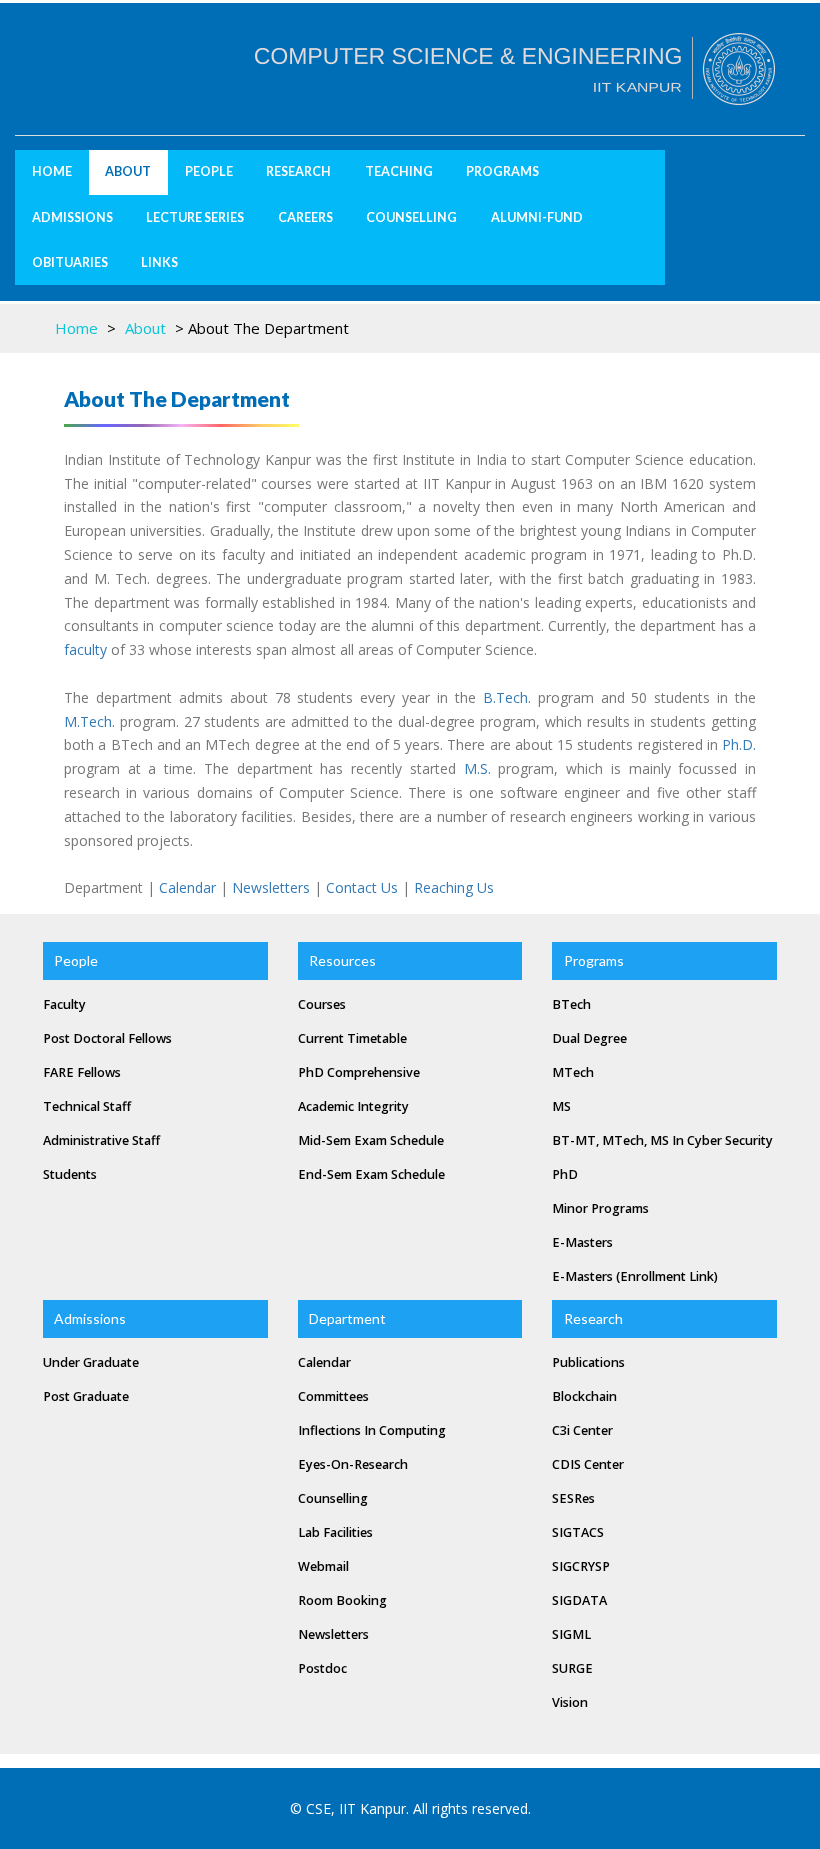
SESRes (573, 1498)
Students (70, 1174)
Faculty (64, 1004)
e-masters (582, 1242)
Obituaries (70, 262)
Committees (333, 1396)
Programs (502, 171)
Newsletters (271, 887)
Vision (570, 1702)
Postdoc (322, 1668)
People (209, 171)
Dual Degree (589, 1038)
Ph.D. (739, 744)
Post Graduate (86, 1396)
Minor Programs (600, 1208)
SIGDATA (579, 1600)
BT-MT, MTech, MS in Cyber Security (662, 1140)
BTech (571, 1004)
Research (298, 171)
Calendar (187, 887)
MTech (573, 1072)
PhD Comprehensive (359, 1072)
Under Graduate (91, 1362)
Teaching (399, 171)
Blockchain (584, 1396)
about (128, 171)
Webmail (323, 1566)
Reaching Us (454, 887)
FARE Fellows (82, 1072)
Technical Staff (87, 1106)
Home (52, 171)
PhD (565, 1174)
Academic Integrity (353, 1106)
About (145, 328)
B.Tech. (507, 697)
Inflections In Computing (372, 1430)
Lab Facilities (335, 1532)
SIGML (571, 1634)
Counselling (411, 217)
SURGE (572, 1668)
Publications (588, 1362)
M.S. (477, 768)
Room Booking (342, 1600)
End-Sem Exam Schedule (371, 1174)
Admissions (72, 217)
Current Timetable (352, 1038)
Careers (305, 217)
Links (159, 262)
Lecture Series (195, 217)
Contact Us (362, 887)
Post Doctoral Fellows (107, 1038)
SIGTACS (578, 1532)
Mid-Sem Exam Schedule (371, 1140)
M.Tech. (89, 721)
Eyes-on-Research (353, 1464)
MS (561, 1106)
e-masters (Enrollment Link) (635, 1276)
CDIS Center (588, 1464)
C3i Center (582, 1430)
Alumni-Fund (537, 217)
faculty (85, 649)
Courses (322, 1004)
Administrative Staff (101, 1140)
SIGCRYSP (581, 1566)
